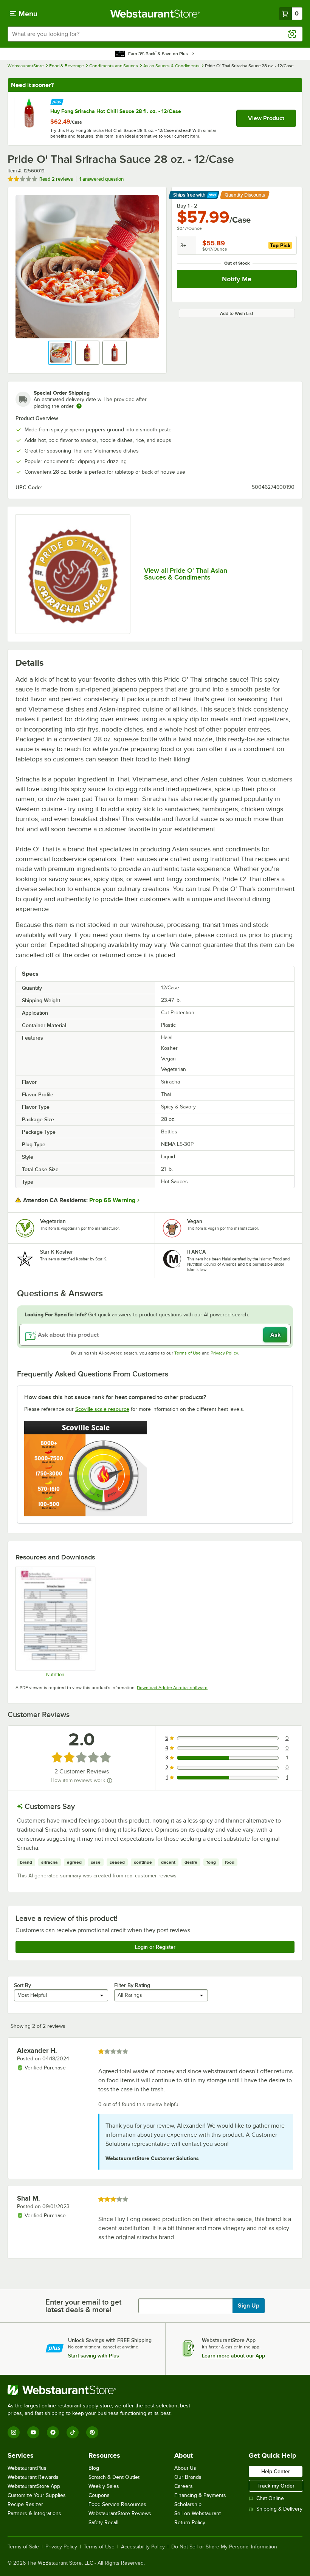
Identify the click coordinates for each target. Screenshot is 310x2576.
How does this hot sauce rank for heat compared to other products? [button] (115, 1397)
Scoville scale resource (102, 1409)
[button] (60, 353)
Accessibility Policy (143, 2547)
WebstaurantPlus (27, 2468)
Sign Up (249, 2306)
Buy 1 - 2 (187, 206)
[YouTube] (33, 2432)
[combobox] (155, 34)
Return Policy (190, 2523)
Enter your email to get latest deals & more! (83, 2306)
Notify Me (237, 279)
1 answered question (102, 179)
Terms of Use (188, 1353)
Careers (184, 2486)
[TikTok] (73, 2432)
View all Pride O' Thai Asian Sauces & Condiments (186, 574)
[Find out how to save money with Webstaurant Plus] (57, 101)
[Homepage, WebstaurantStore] (155, 14)
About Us (185, 2468)
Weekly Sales (104, 2486)
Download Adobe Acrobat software (172, 1688)
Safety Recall (103, 2523)
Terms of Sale (23, 2547)
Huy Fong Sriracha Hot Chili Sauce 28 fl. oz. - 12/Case (116, 111)
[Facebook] (53, 2432)
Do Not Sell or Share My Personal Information (224, 2547)
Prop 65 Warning (112, 1200)
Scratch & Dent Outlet (114, 2477)
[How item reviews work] (110, 1781)
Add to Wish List (237, 313)
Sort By (22, 1985)
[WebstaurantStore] (102, 2390)
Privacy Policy (224, 1353)
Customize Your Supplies (37, 2495)
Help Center (276, 2471)
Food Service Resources (117, 2504)
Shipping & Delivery (279, 2509)
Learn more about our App (233, 2356)
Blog (94, 2468)
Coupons (99, 2495)
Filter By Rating (132, 1985)
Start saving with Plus (94, 2356)
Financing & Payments (200, 2495)
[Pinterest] (92, 2432)
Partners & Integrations (34, 2513)
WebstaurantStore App (34, 2486)
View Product (266, 118)
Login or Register (155, 1947)
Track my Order (276, 2486)
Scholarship (188, 2504)
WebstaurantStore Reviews (120, 2513)
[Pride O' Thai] (73, 574)
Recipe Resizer (25, 2504)
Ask (275, 1335)
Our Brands (188, 2477)
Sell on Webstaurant (198, 2513)
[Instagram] (14, 2432)
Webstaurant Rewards (33, 2477)
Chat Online (270, 2498)
